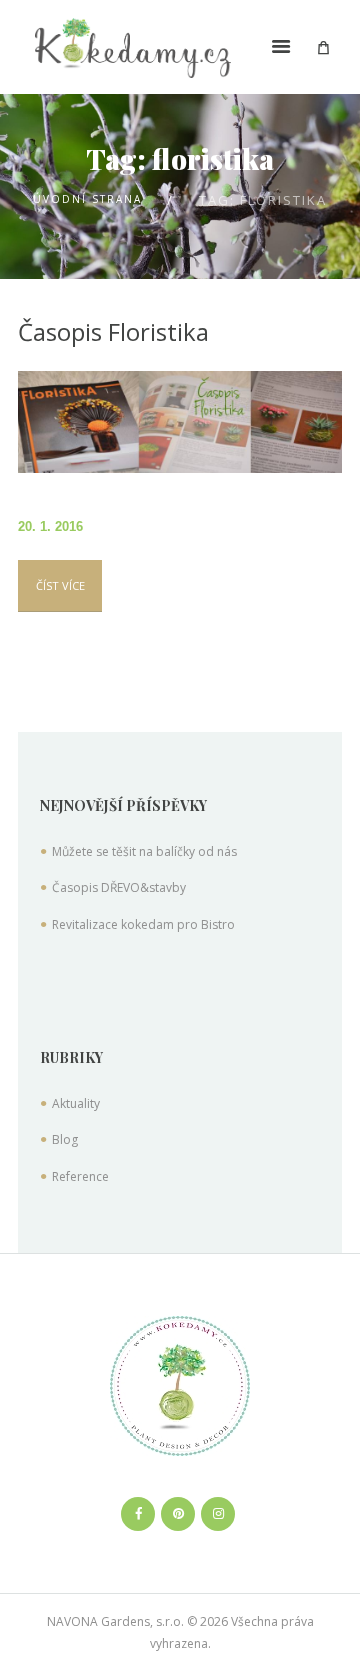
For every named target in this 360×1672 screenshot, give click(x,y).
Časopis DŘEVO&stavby (119, 887)
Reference (80, 1176)
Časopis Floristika (113, 331)
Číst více (60, 585)
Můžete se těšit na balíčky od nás (144, 851)
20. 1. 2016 (50, 526)
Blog (65, 1139)
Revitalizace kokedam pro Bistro (143, 924)
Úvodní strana (87, 199)
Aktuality (76, 1103)
